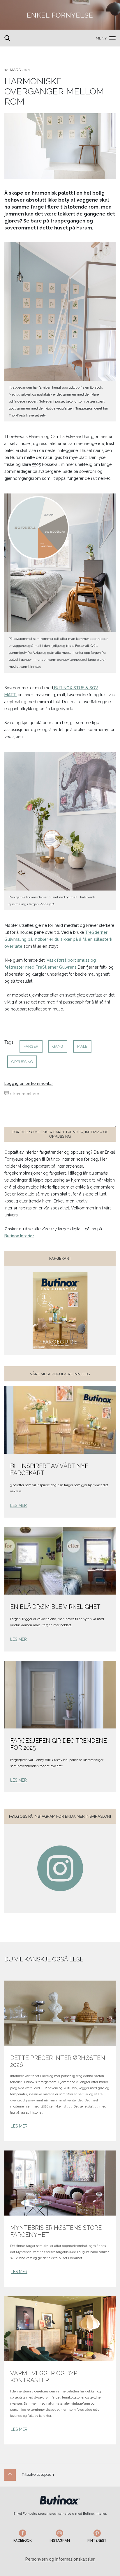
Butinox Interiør (19, 1236)
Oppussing (22, 1062)
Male (82, 1046)
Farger (31, 1046)
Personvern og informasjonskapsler (60, 2559)
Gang (58, 1046)
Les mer (18, 1505)
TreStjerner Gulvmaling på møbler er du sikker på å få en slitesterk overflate (58, 939)
